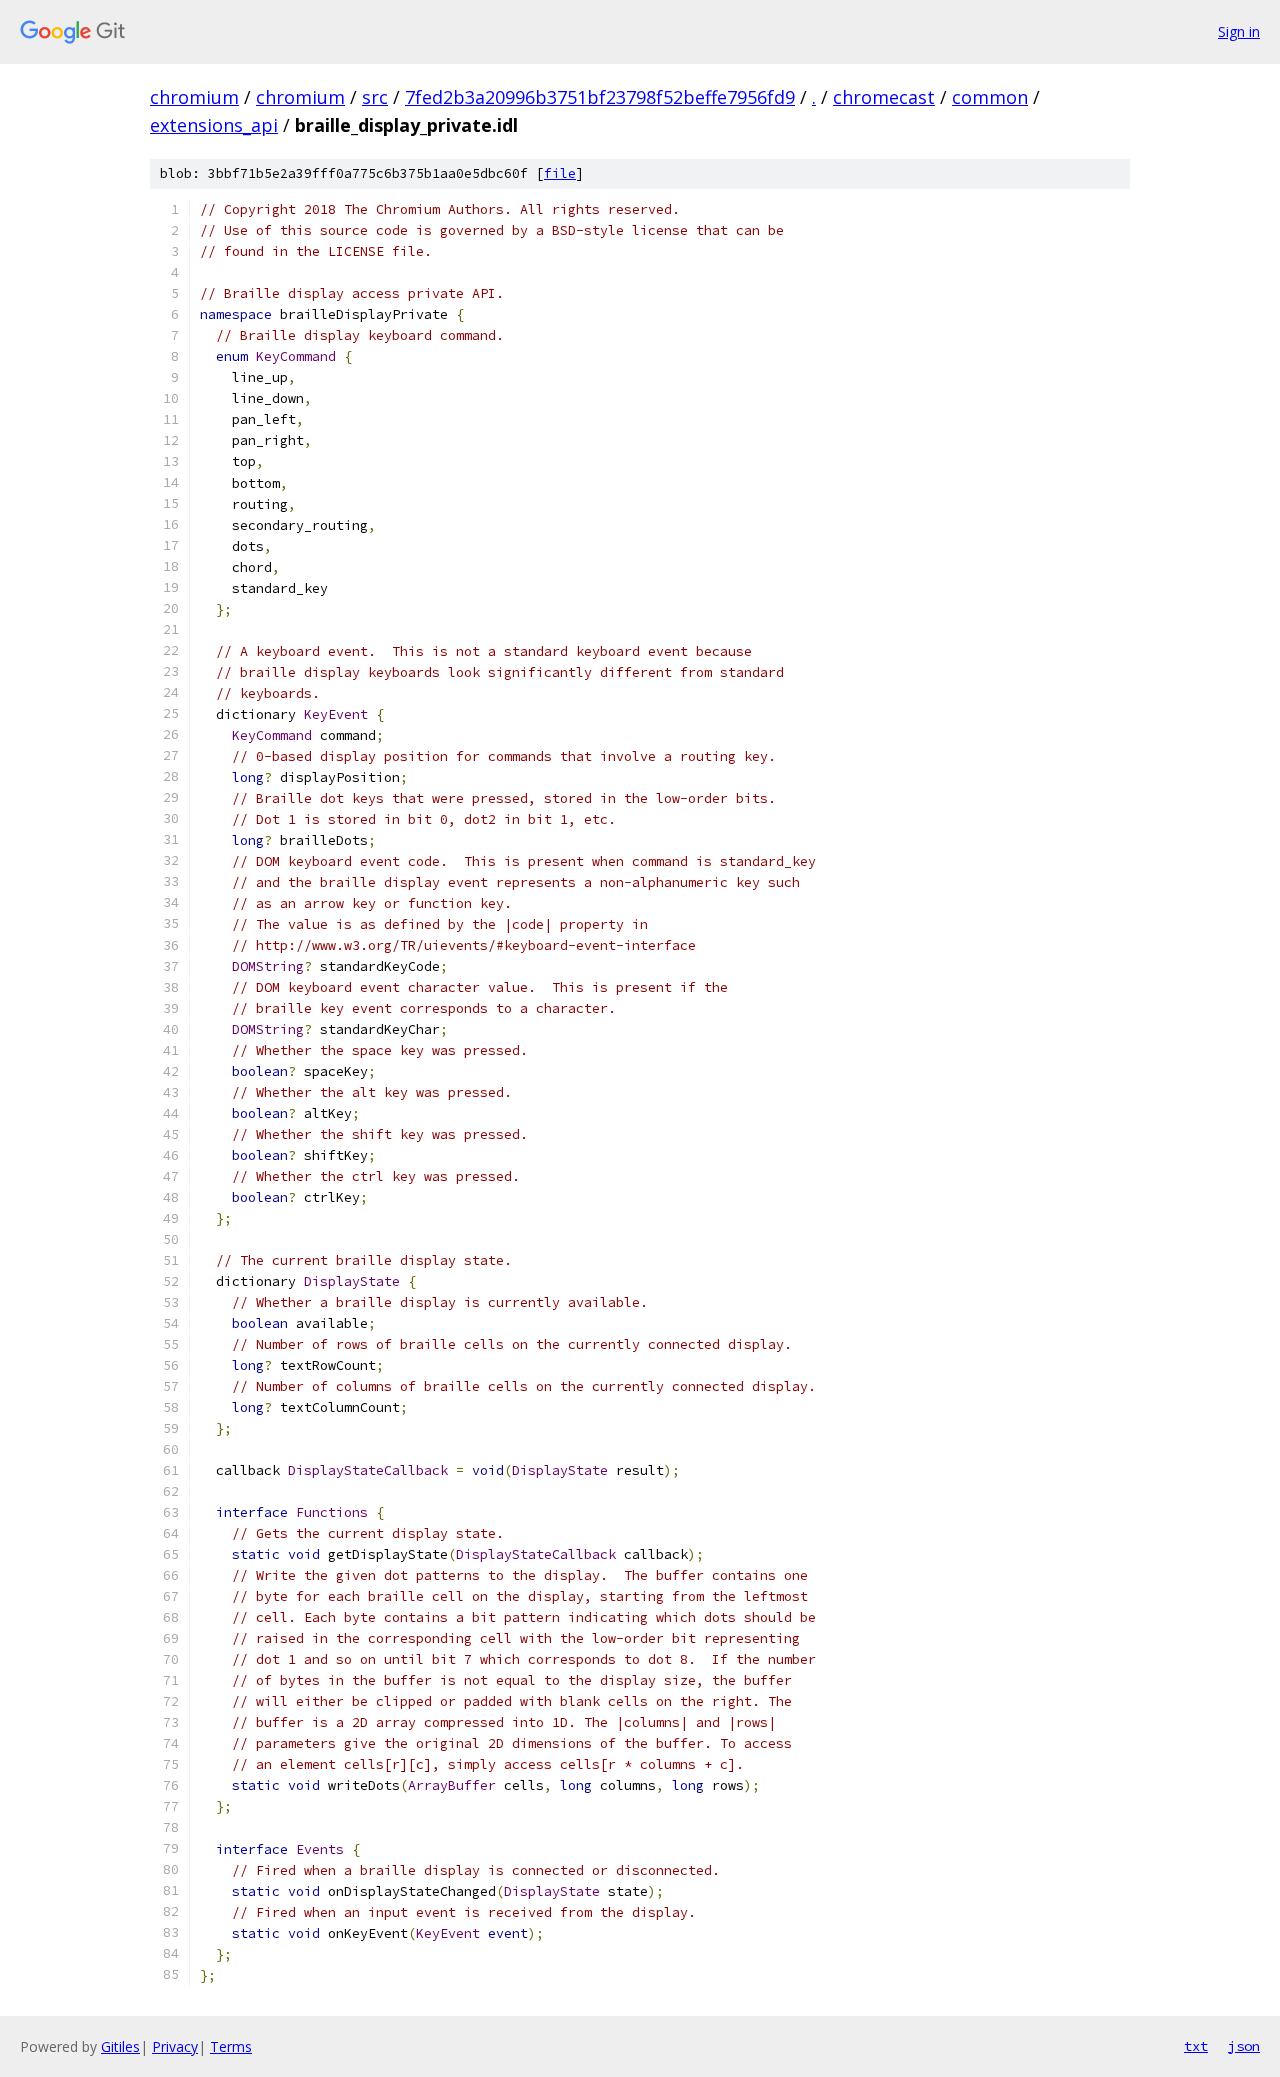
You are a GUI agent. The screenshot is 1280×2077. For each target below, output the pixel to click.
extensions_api (214, 125)
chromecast (884, 97)
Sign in (1239, 31)
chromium (194, 97)
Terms (231, 2046)
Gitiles (120, 2046)
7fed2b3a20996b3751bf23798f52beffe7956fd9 (600, 97)
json (1244, 2046)
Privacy (175, 2046)
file (560, 173)
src (375, 97)
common (990, 97)
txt (1196, 2046)
